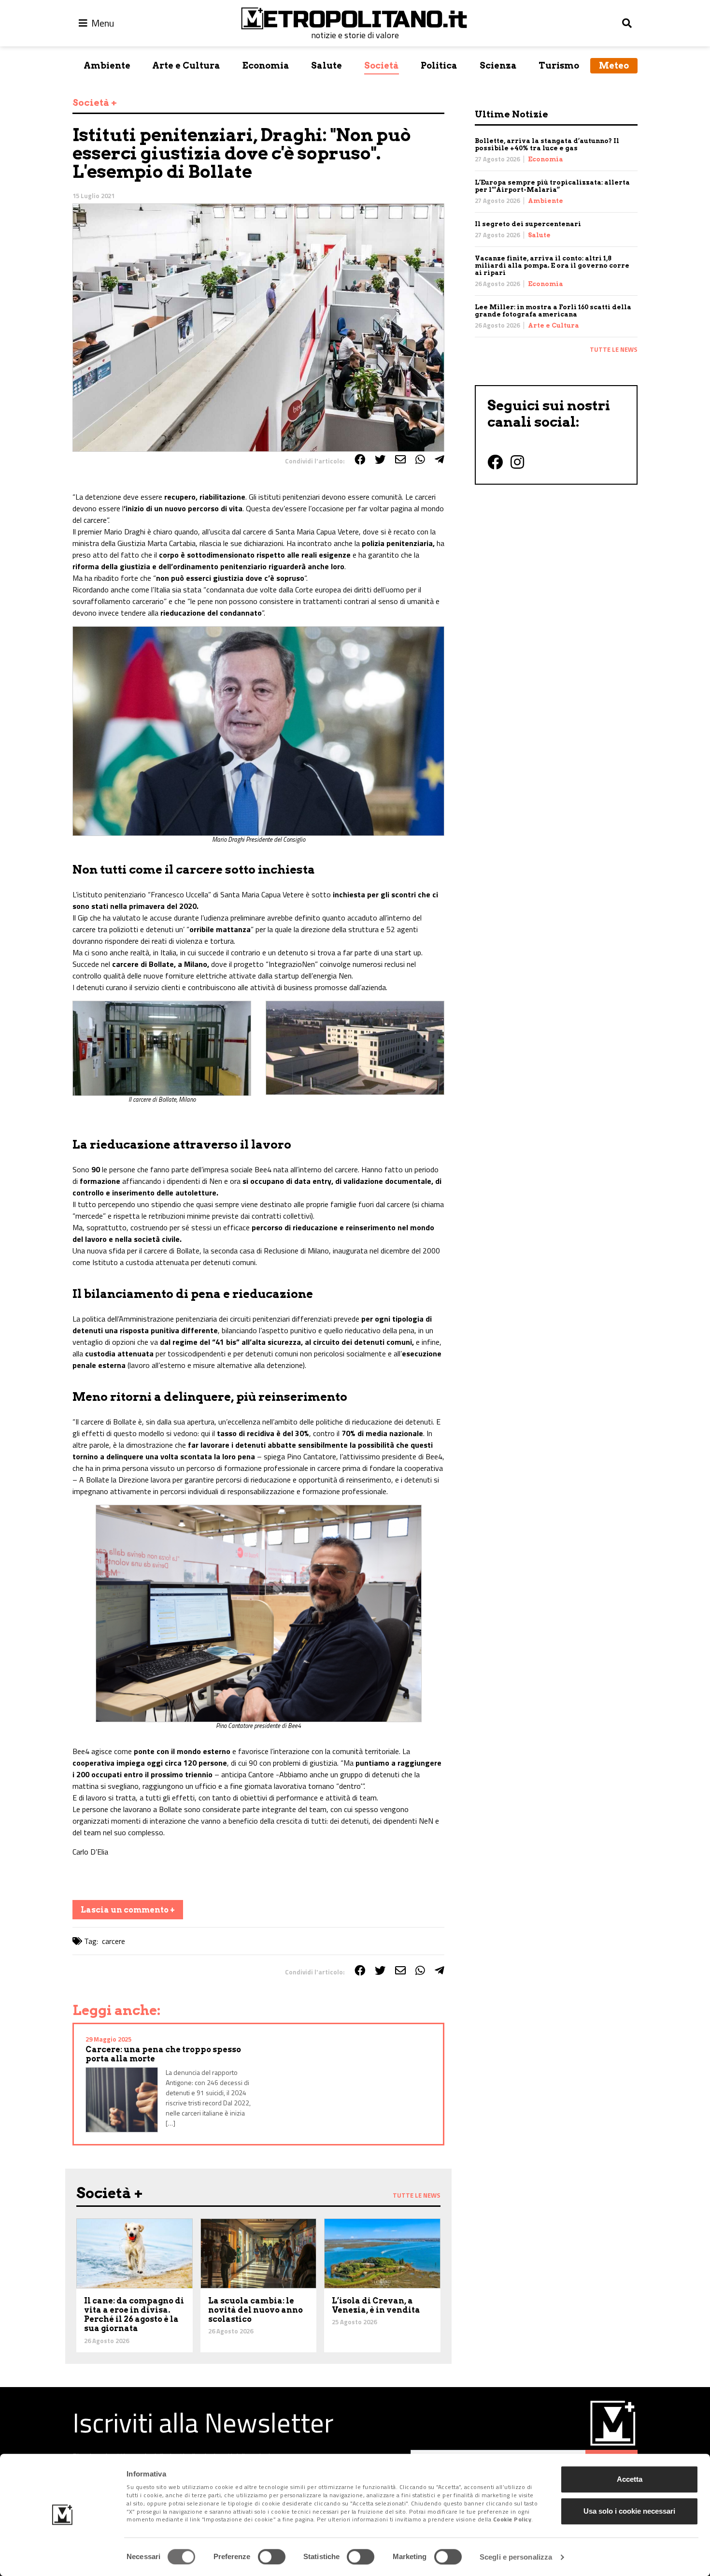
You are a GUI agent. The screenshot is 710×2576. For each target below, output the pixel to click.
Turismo (559, 65)
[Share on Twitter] (380, 460)
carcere (114, 1941)
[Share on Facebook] (360, 460)
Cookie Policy (512, 2520)
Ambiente (107, 65)
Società (382, 65)
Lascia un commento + (128, 1910)
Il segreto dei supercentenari (528, 224)
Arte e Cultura (186, 65)
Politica (439, 65)
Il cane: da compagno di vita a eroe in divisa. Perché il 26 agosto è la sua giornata (134, 2315)
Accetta (630, 2479)
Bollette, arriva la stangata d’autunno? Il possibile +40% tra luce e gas (547, 144)
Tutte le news (614, 349)
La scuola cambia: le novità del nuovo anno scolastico (256, 2310)
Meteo (614, 65)
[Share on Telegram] (440, 460)
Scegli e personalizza (516, 2557)
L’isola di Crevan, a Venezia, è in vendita (376, 2305)
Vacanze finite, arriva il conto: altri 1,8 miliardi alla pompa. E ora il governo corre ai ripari (552, 266)
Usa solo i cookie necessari (629, 2511)
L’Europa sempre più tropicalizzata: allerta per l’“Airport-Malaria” (552, 186)
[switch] (272, 2557)
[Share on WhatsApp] (420, 460)
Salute (327, 65)
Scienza (498, 65)
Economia (266, 65)
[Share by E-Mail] (400, 460)
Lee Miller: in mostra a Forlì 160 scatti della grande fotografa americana (553, 311)
